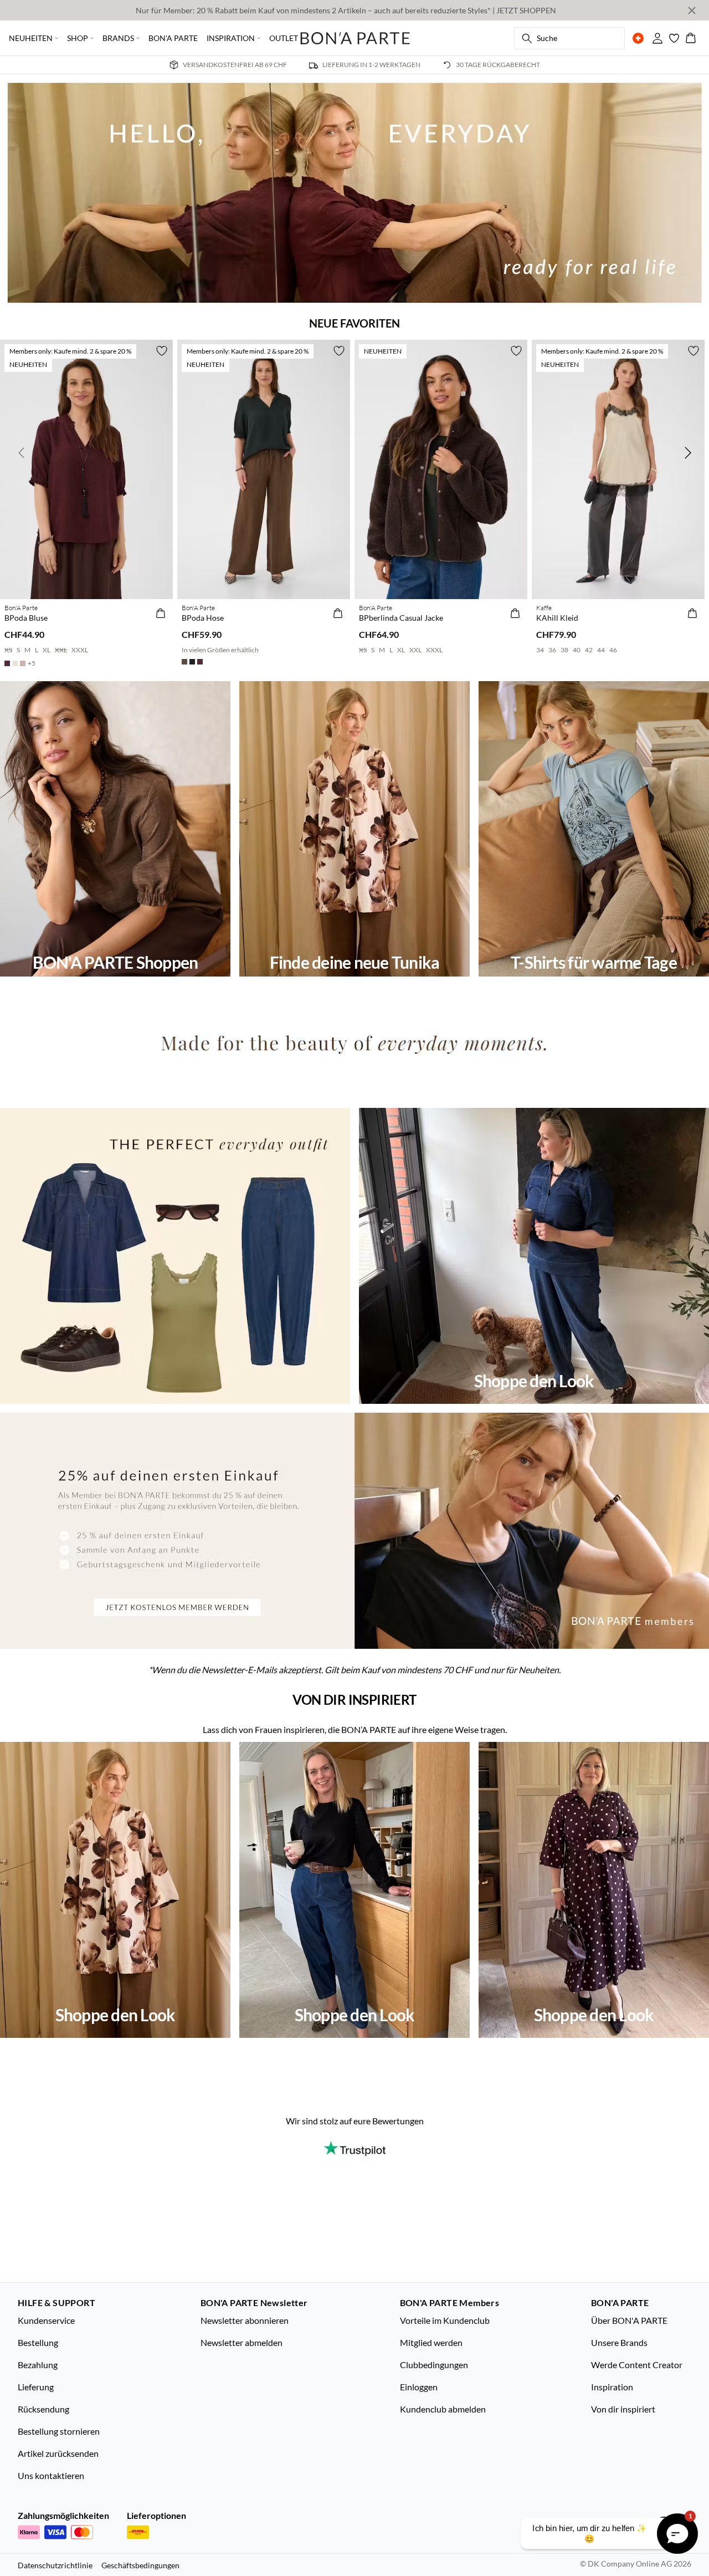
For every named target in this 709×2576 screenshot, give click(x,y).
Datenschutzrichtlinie (55, 2565)
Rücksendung (43, 2409)
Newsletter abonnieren (245, 2320)
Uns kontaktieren (51, 2475)
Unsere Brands (619, 2342)
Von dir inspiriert (623, 2409)
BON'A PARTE (173, 38)
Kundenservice (46, 2320)
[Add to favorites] (162, 351)
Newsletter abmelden (242, 2342)
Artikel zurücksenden (58, 2453)
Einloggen (419, 2387)
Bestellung (38, 2342)
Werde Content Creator (637, 2365)
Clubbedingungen (434, 2365)
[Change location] (638, 38)
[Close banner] (692, 11)
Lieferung (36, 2387)
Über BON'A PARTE (629, 2320)
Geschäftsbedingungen (140, 2565)
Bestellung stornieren (59, 2431)
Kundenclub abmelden (443, 2409)
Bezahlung (38, 2365)
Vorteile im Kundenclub (445, 2320)
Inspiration (612, 2387)
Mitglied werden (431, 2342)
